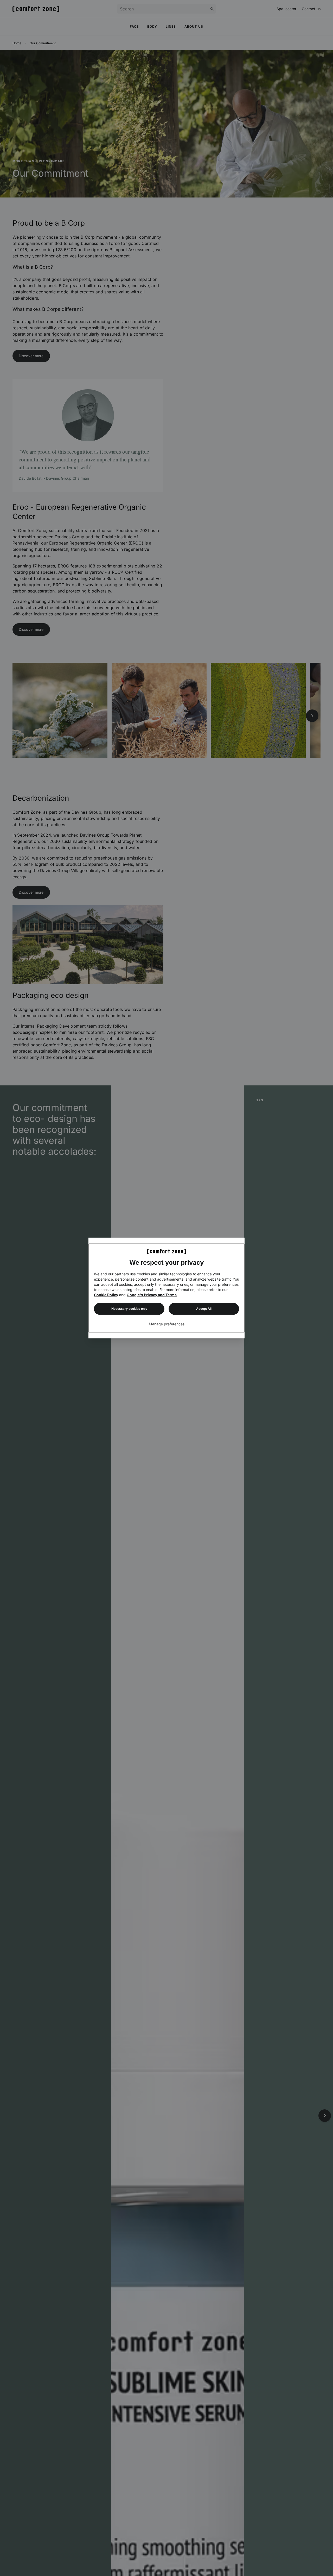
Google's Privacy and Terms (152, 1295)
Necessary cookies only (129, 1309)
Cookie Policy (106, 1295)
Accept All (204, 1309)
